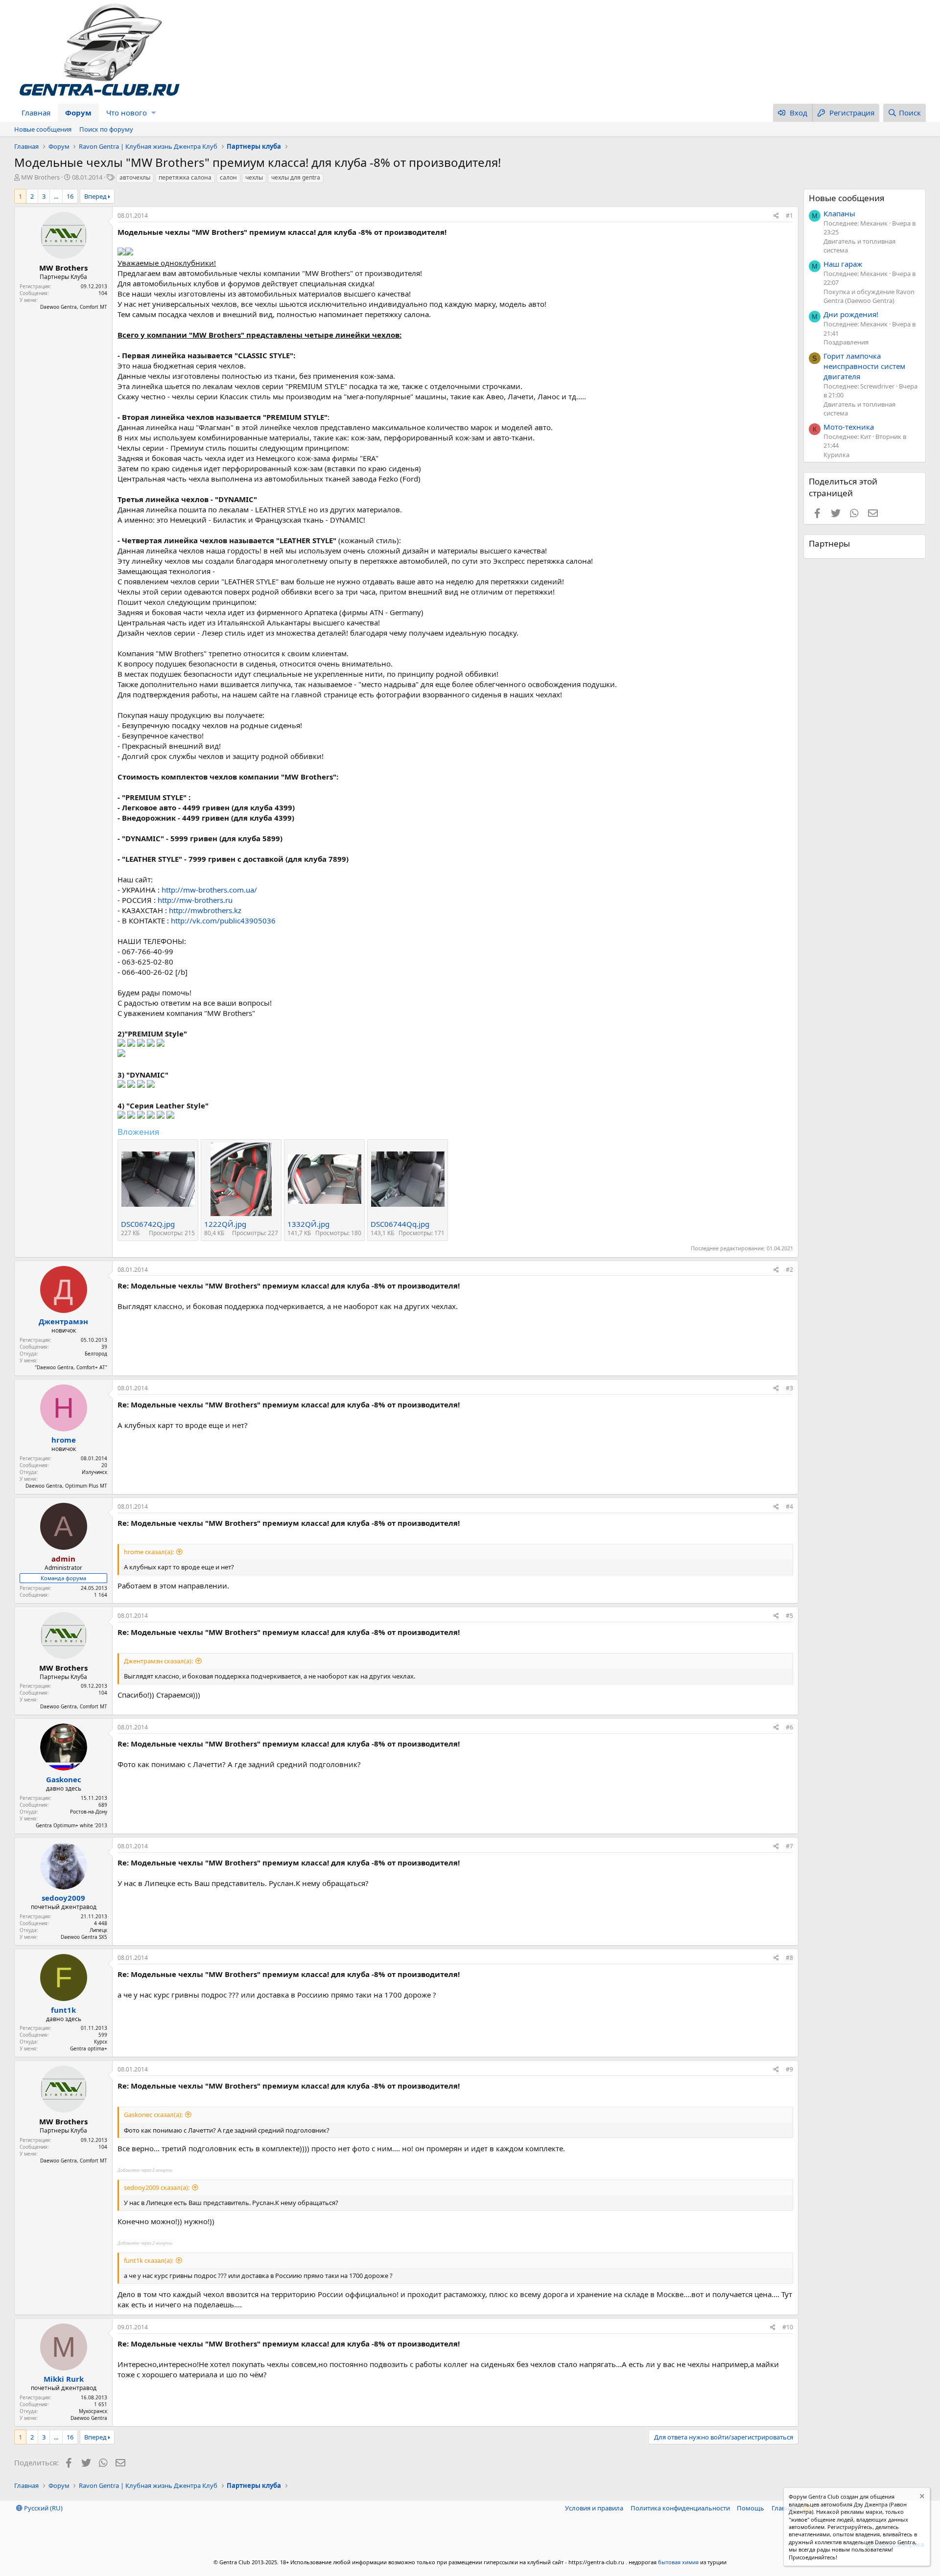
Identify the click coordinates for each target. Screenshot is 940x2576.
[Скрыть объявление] (921, 2497)
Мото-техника (849, 427)
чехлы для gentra (296, 177)
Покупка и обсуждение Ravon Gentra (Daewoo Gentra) (869, 296)
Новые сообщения (43, 129)
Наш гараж (843, 264)
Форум (78, 113)
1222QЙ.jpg (225, 1224)
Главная (36, 113)
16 (70, 196)
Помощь (751, 2508)
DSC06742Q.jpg (148, 1224)
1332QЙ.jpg (308, 1224)
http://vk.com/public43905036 (223, 920)
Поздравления (846, 342)
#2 (789, 1270)
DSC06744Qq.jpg (400, 1224)
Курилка (836, 455)
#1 (789, 216)
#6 (789, 1727)
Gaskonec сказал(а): (153, 2115)
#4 (789, 1506)
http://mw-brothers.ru (195, 900)
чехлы (254, 177)
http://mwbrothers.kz (205, 910)
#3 (789, 1388)
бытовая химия (678, 2562)
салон (228, 177)
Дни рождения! (851, 314)
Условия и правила (594, 2508)
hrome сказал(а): (149, 1552)
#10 (788, 2327)
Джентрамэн (63, 1321)
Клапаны (839, 213)
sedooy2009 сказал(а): (157, 2187)
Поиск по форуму (106, 129)
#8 (789, 1958)
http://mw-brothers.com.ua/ (209, 890)
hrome (64, 1440)
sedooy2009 (63, 1898)
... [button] (56, 196)
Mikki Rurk (64, 2379)
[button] (153, 113)
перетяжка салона (185, 177)
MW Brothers (40, 177)
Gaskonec (64, 1779)
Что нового (127, 113)
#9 (789, 2069)
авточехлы (135, 177)
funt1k (63, 2010)
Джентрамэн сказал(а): (158, 1661)
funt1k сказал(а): (149, 2260)
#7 (789, 1846)
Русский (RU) (43, 2508)
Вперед (95, 196)
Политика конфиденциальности (680, 2508)
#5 (789, 1616)
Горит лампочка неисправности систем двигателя (864, 366)
